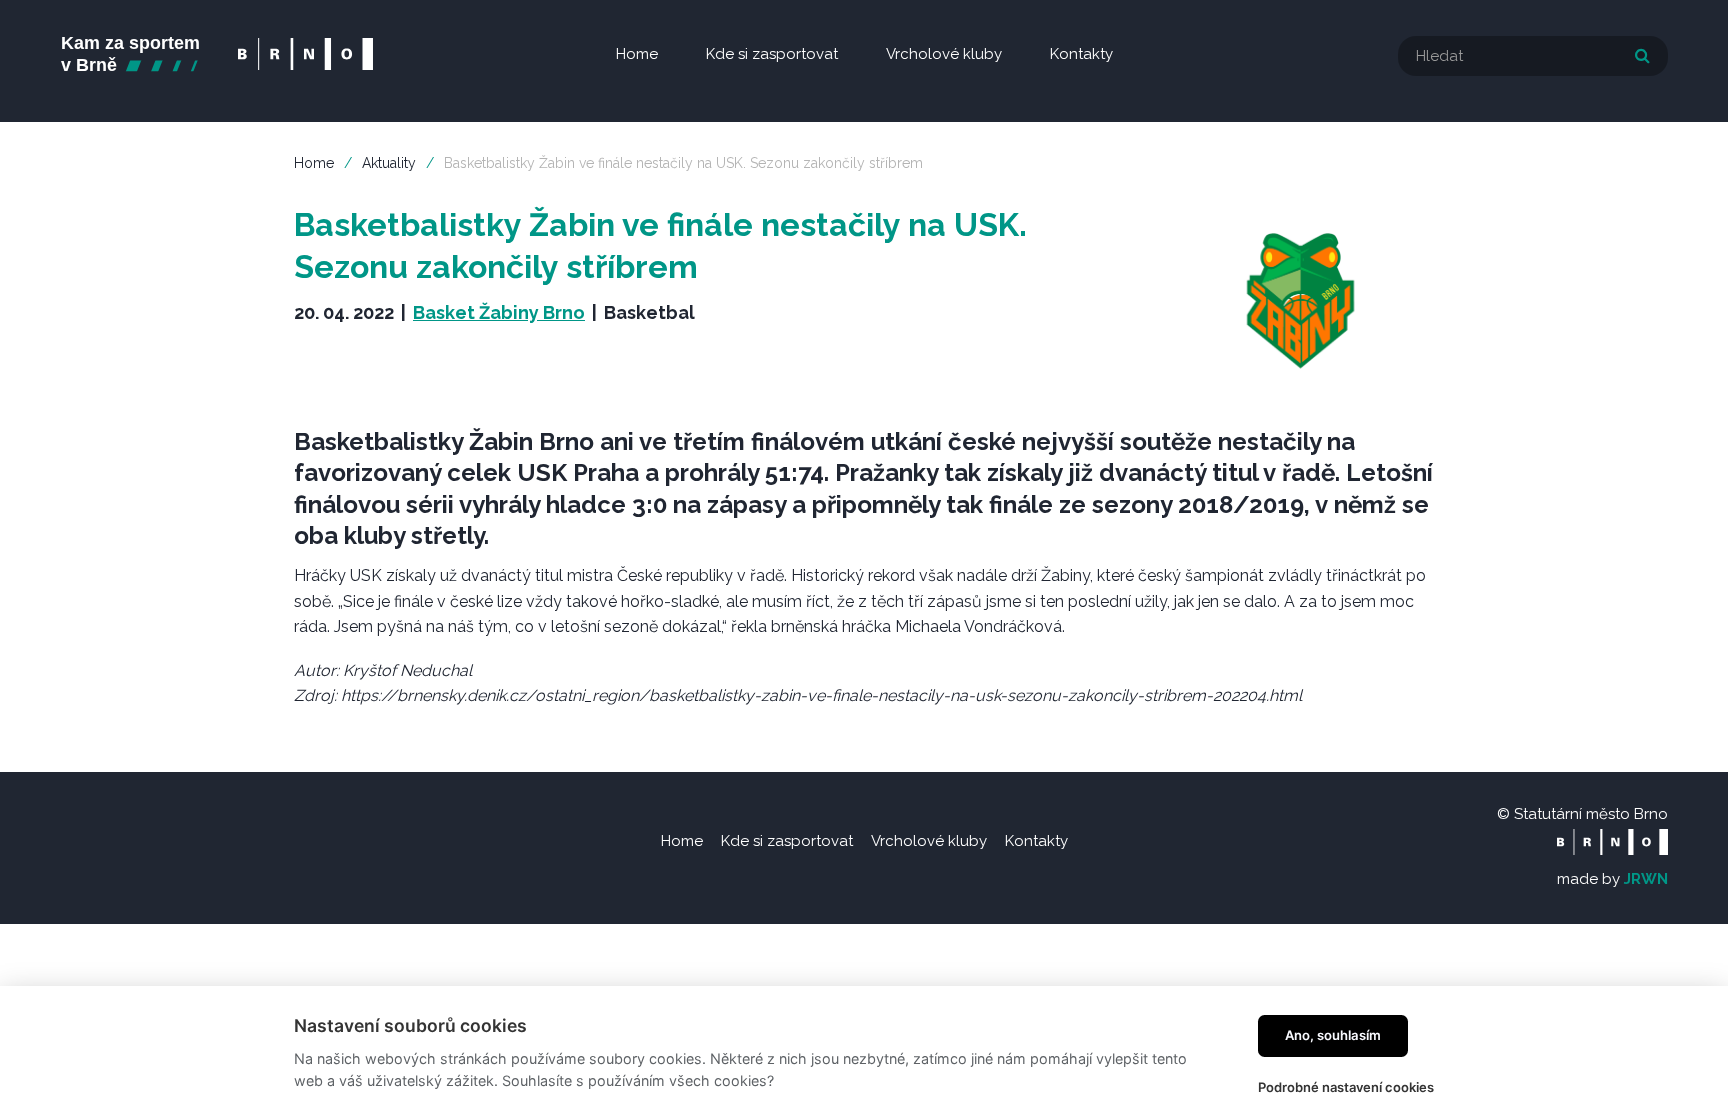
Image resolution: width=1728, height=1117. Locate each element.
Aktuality (389, 163)
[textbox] (1533, 56)
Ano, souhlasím (1333, 1035)
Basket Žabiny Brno (499, 312)
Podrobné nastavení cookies (1346, 1087)
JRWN (1646, 879)
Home (314, 163)
